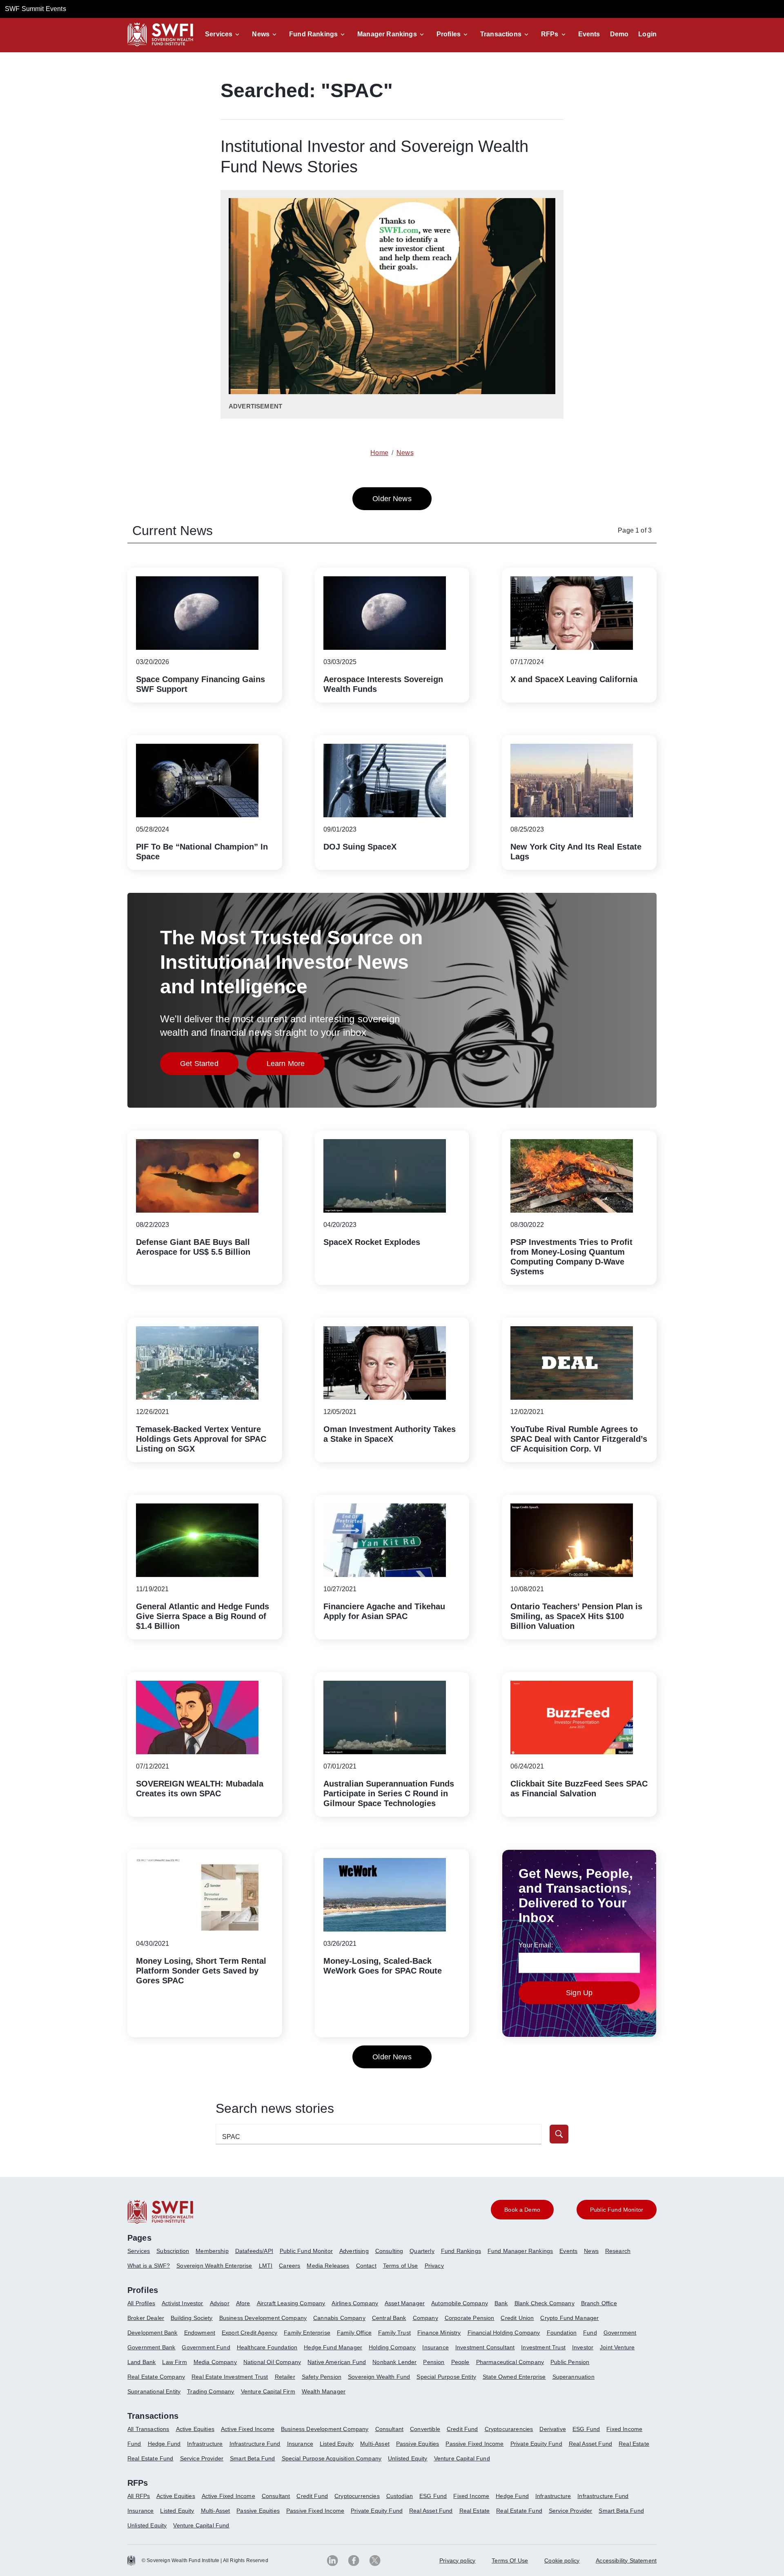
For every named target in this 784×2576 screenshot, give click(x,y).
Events (589, 34)
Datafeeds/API (254, 2251)
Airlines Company (355, 2303)
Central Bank (389, 2318)
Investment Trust (543, 2347)
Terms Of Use (510, 2560)
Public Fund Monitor (306, 2251)
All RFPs (139, 2496)
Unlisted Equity (408, 2458)
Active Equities (195, 2429)
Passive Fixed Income (474, 2444)
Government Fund (206, 2347)
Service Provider (202, 2458)
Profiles (449, 34)
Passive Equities (418, 2444)
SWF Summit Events (36, 9)
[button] (224, 34)
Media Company (215, 2362)
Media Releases (328, 2266)
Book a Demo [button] (522, 2210)
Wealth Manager (324, 2391)
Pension (434, 2362)
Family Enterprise (307, 2333)
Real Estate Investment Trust (230, 2377)
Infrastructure (205, 2444)
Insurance (435, 2347)
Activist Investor (183, 2303)
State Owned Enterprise (514, 2377)
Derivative (553, 2429)
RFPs (550, 34)
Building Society (192, 2318)
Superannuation (574, 2377)
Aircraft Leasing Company (291, 2303)
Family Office (354, 2333)
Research (618, 2251)
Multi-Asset (375, 2444)
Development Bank (153, 2333)
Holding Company (392, 2347)
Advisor (220, 2303)
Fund (590, 2333)
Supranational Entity (154, 2391)
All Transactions (148, 2429)
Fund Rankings (313, 34)
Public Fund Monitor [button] (617, 2210)
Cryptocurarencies (509, 2429)
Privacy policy (457, 2560)
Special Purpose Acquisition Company (332, 2458)
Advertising (354, 2251)
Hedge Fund (164, 2444)
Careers (290, 2266)
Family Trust (394, 2333)
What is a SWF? (149, 2266)
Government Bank (151, 2347)
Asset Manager (405, 2303)
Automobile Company (460, 2303)
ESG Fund (586, 2429)
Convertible (425, 2429)
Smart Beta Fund (252, 2458)
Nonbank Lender (394, 2362)
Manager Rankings (387, 34)
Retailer (285, 2377)
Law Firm (174, 2362)
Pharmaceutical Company (510, 2362)
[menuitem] (142, 2254)
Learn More (296, 1066)
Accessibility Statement (626, 2560)
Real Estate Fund (150, 2458)
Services (219, 34)
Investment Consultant (485, 2347)
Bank (501, 2303)
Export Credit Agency (249, 2333)
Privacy (434, 2266)
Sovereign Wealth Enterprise (214, 2266)
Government (620, 2333)
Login (647, 34)
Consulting (389, 2251)
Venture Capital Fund (462, 2458)
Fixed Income (624, 2429)
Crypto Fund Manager (569, 2318)
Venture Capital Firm (268, 2391)
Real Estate (634, 2444)
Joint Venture (617, 2347)
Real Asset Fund (590, 2444)
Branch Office (599, 2303)
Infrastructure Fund (255, 2444)
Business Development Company (263, 2318)
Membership (212, 2251)
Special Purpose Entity (446, 2377)
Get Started (209, 1066)
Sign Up (579, 1993)
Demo (619, 34)
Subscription (173, 2251)
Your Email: (536, 1945)
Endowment (200, 2333)
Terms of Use (401, 2266)
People (460, 2362)
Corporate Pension (470, 2318)
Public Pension (570, 2362)
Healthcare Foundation (267, 2347)
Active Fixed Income (248, 2429)
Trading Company (210, 2391)
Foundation (562, 2333)
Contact (366, 2266)
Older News (392, 499)
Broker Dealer (146, 2318)
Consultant (390, 2429)
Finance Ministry (439, 2333)
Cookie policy (562, 2560)
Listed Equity (337, 2444)
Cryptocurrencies (357, 2496)
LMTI (266, 2266)
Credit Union (517, 2318)
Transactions (501, 34)
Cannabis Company (339, 2318)
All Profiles (141, 2303)
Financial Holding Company (504, 2333)
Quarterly (422, 2251)
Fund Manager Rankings (520, 2251)
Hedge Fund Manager (333, 2347)
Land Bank (141, 2362)
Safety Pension (322, 2377)
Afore (243, 2303)
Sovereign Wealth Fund (379, 2377)
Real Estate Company (156, 2377)
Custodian (400, 2496)
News (261, 34)
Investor (583, 2347)
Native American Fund (337, 2362)
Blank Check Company (545, 2303)
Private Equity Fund (536, 2444)
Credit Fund (462, 2429)
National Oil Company (272, 2362)
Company (425, 2318)
